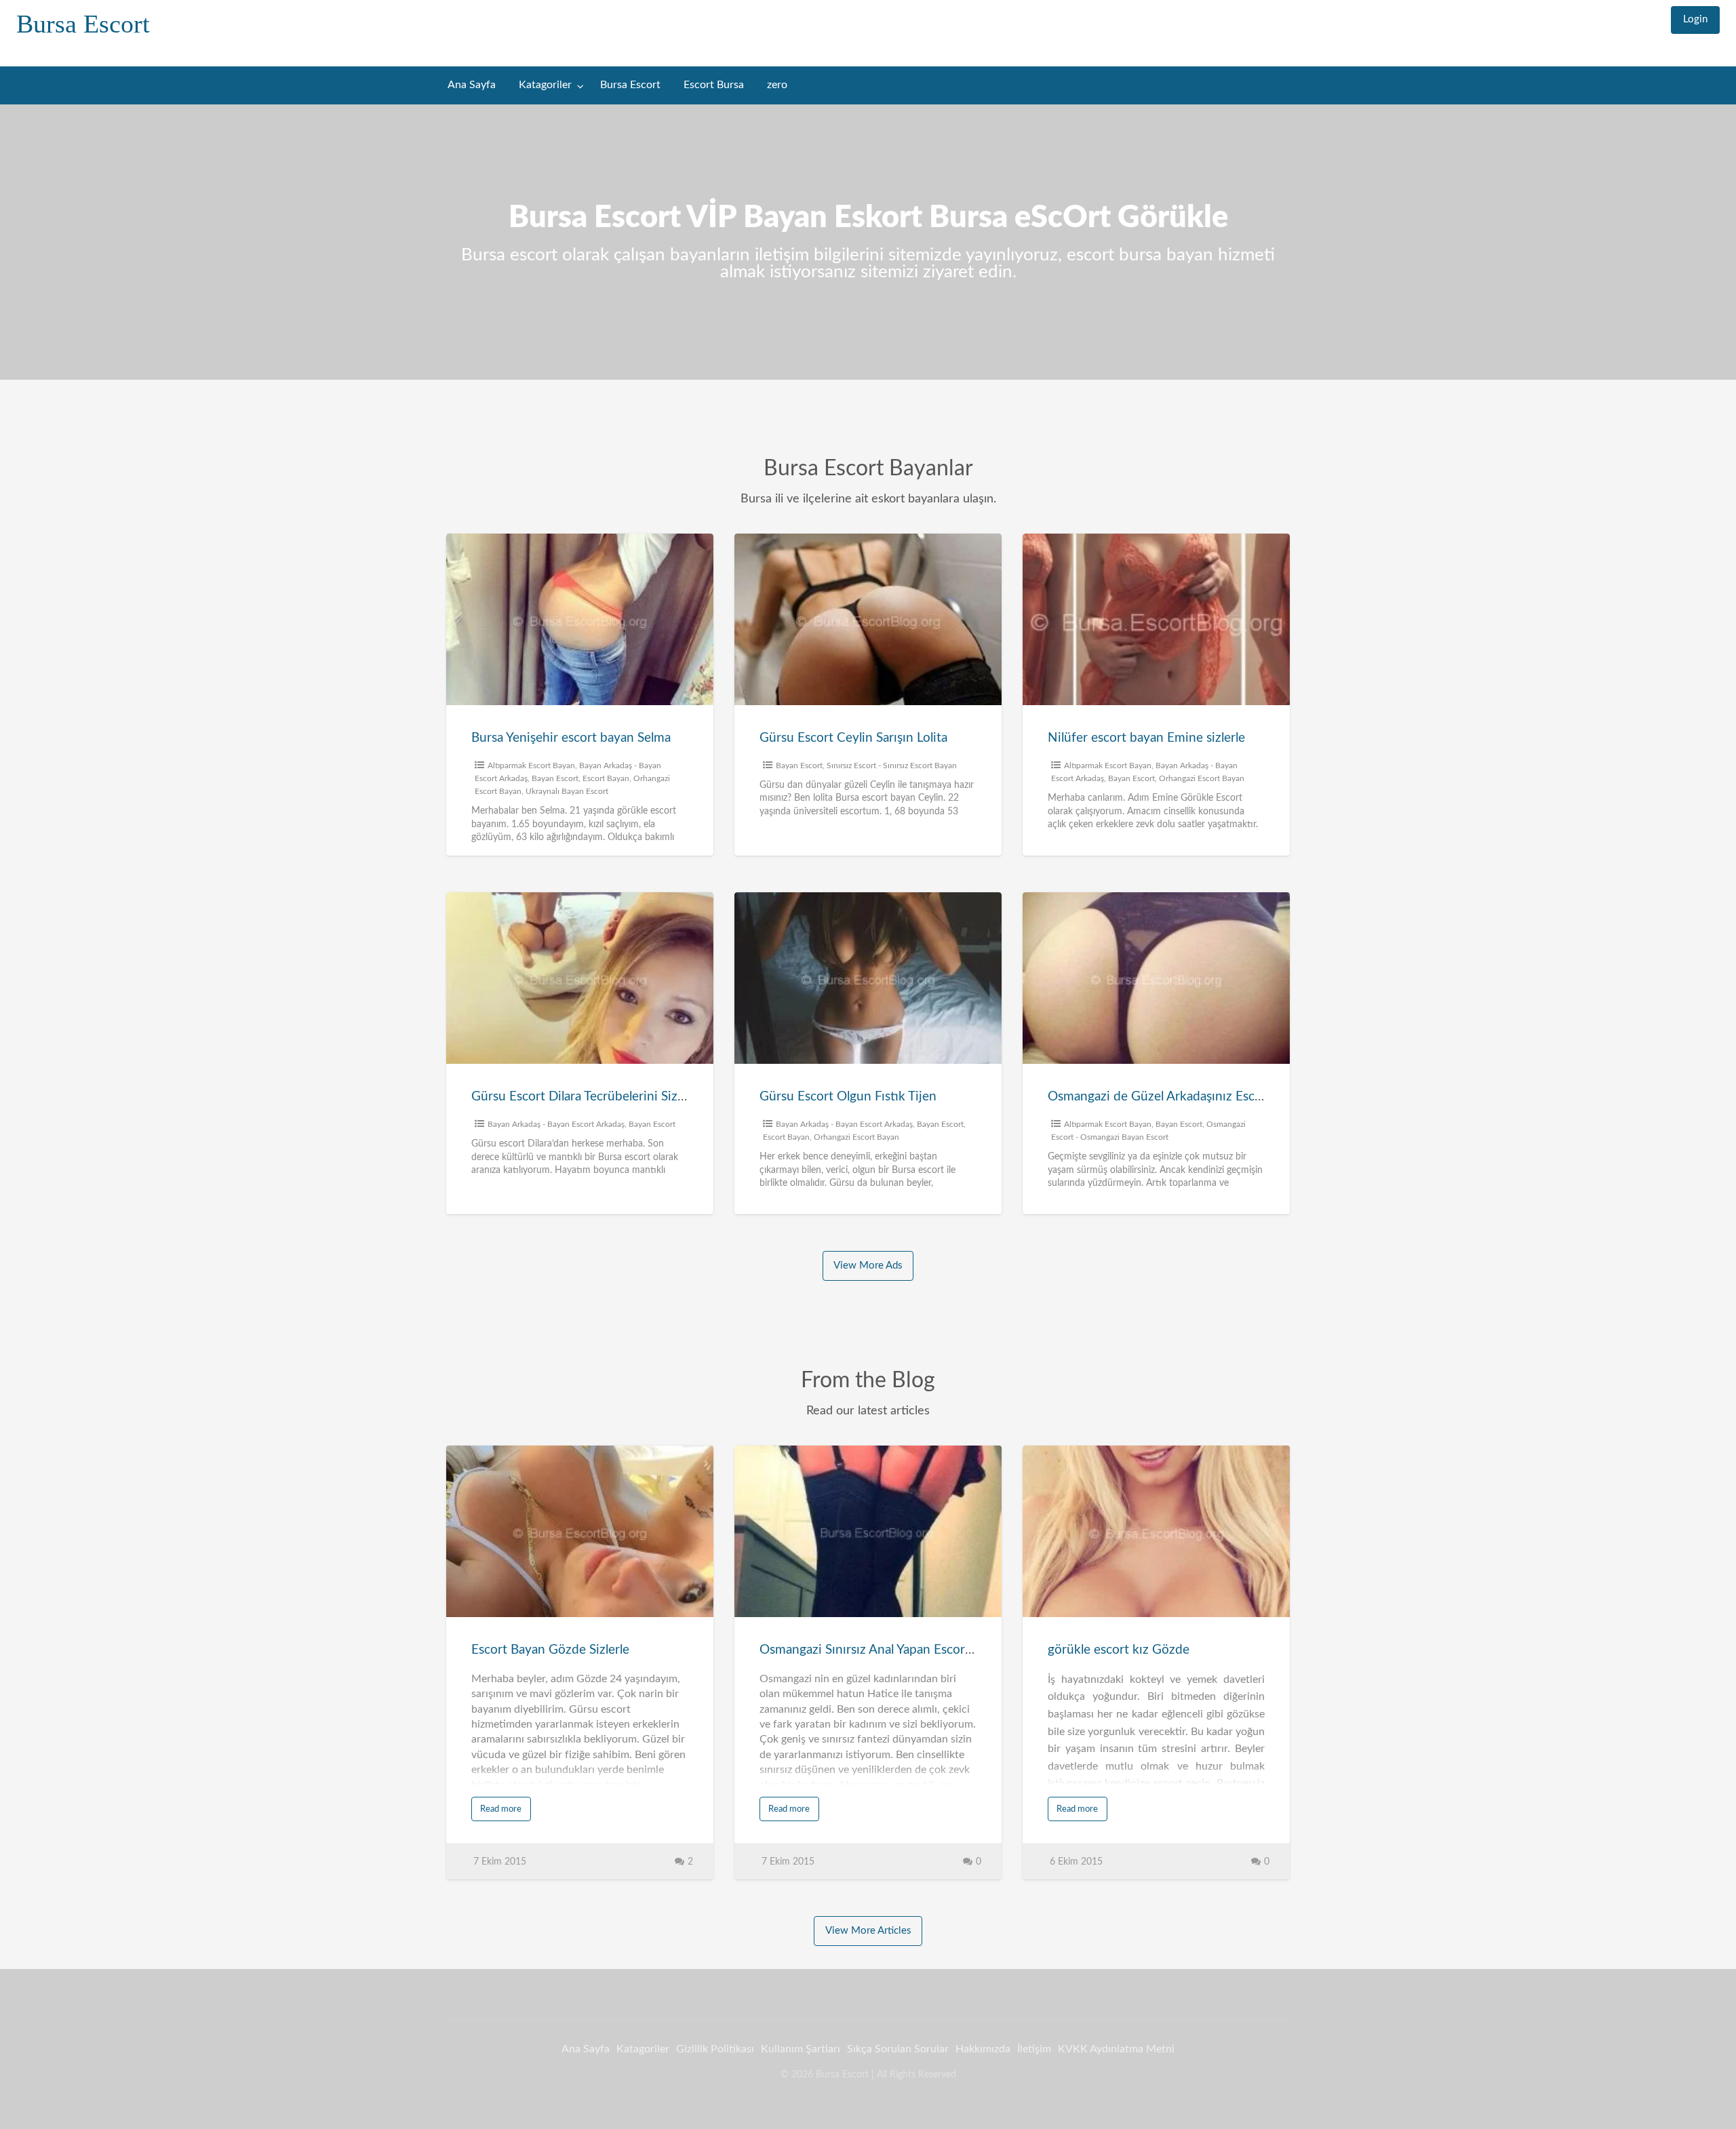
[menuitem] (1695, 20)
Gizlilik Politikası (715, 2049)
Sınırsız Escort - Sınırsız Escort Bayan (892, 765)
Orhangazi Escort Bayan (1202, 778)
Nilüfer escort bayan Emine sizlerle (1146, 738)
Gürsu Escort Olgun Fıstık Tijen (848, 1097)
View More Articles (868, 1931)
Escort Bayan (606, 778)
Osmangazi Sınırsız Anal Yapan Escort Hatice (885, 1650)
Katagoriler (545, 85)
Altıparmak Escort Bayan (531, 765)
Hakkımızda (983, 2049)
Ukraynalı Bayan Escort (567, 791)
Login (1695, 19)
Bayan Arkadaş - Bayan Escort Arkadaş (556, 1124)
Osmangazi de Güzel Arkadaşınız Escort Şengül (1180, 1097)
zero (777, 85)
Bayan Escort (555, 778)
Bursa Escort (83, 24)
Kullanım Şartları (801, 2049)
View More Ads (868, 1266)
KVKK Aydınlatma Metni (1116, 2049)
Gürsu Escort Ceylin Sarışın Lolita (853, 738)
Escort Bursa (714, 85)
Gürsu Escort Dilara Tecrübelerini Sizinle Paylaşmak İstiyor (635, 1097)
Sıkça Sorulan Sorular (898, 2049)
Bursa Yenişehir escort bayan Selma (571, 738)
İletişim (1034, 2049)
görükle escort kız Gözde (1119, 1650)
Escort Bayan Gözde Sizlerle (550, 1650)
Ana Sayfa (472, 85)
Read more (501, 1809)
